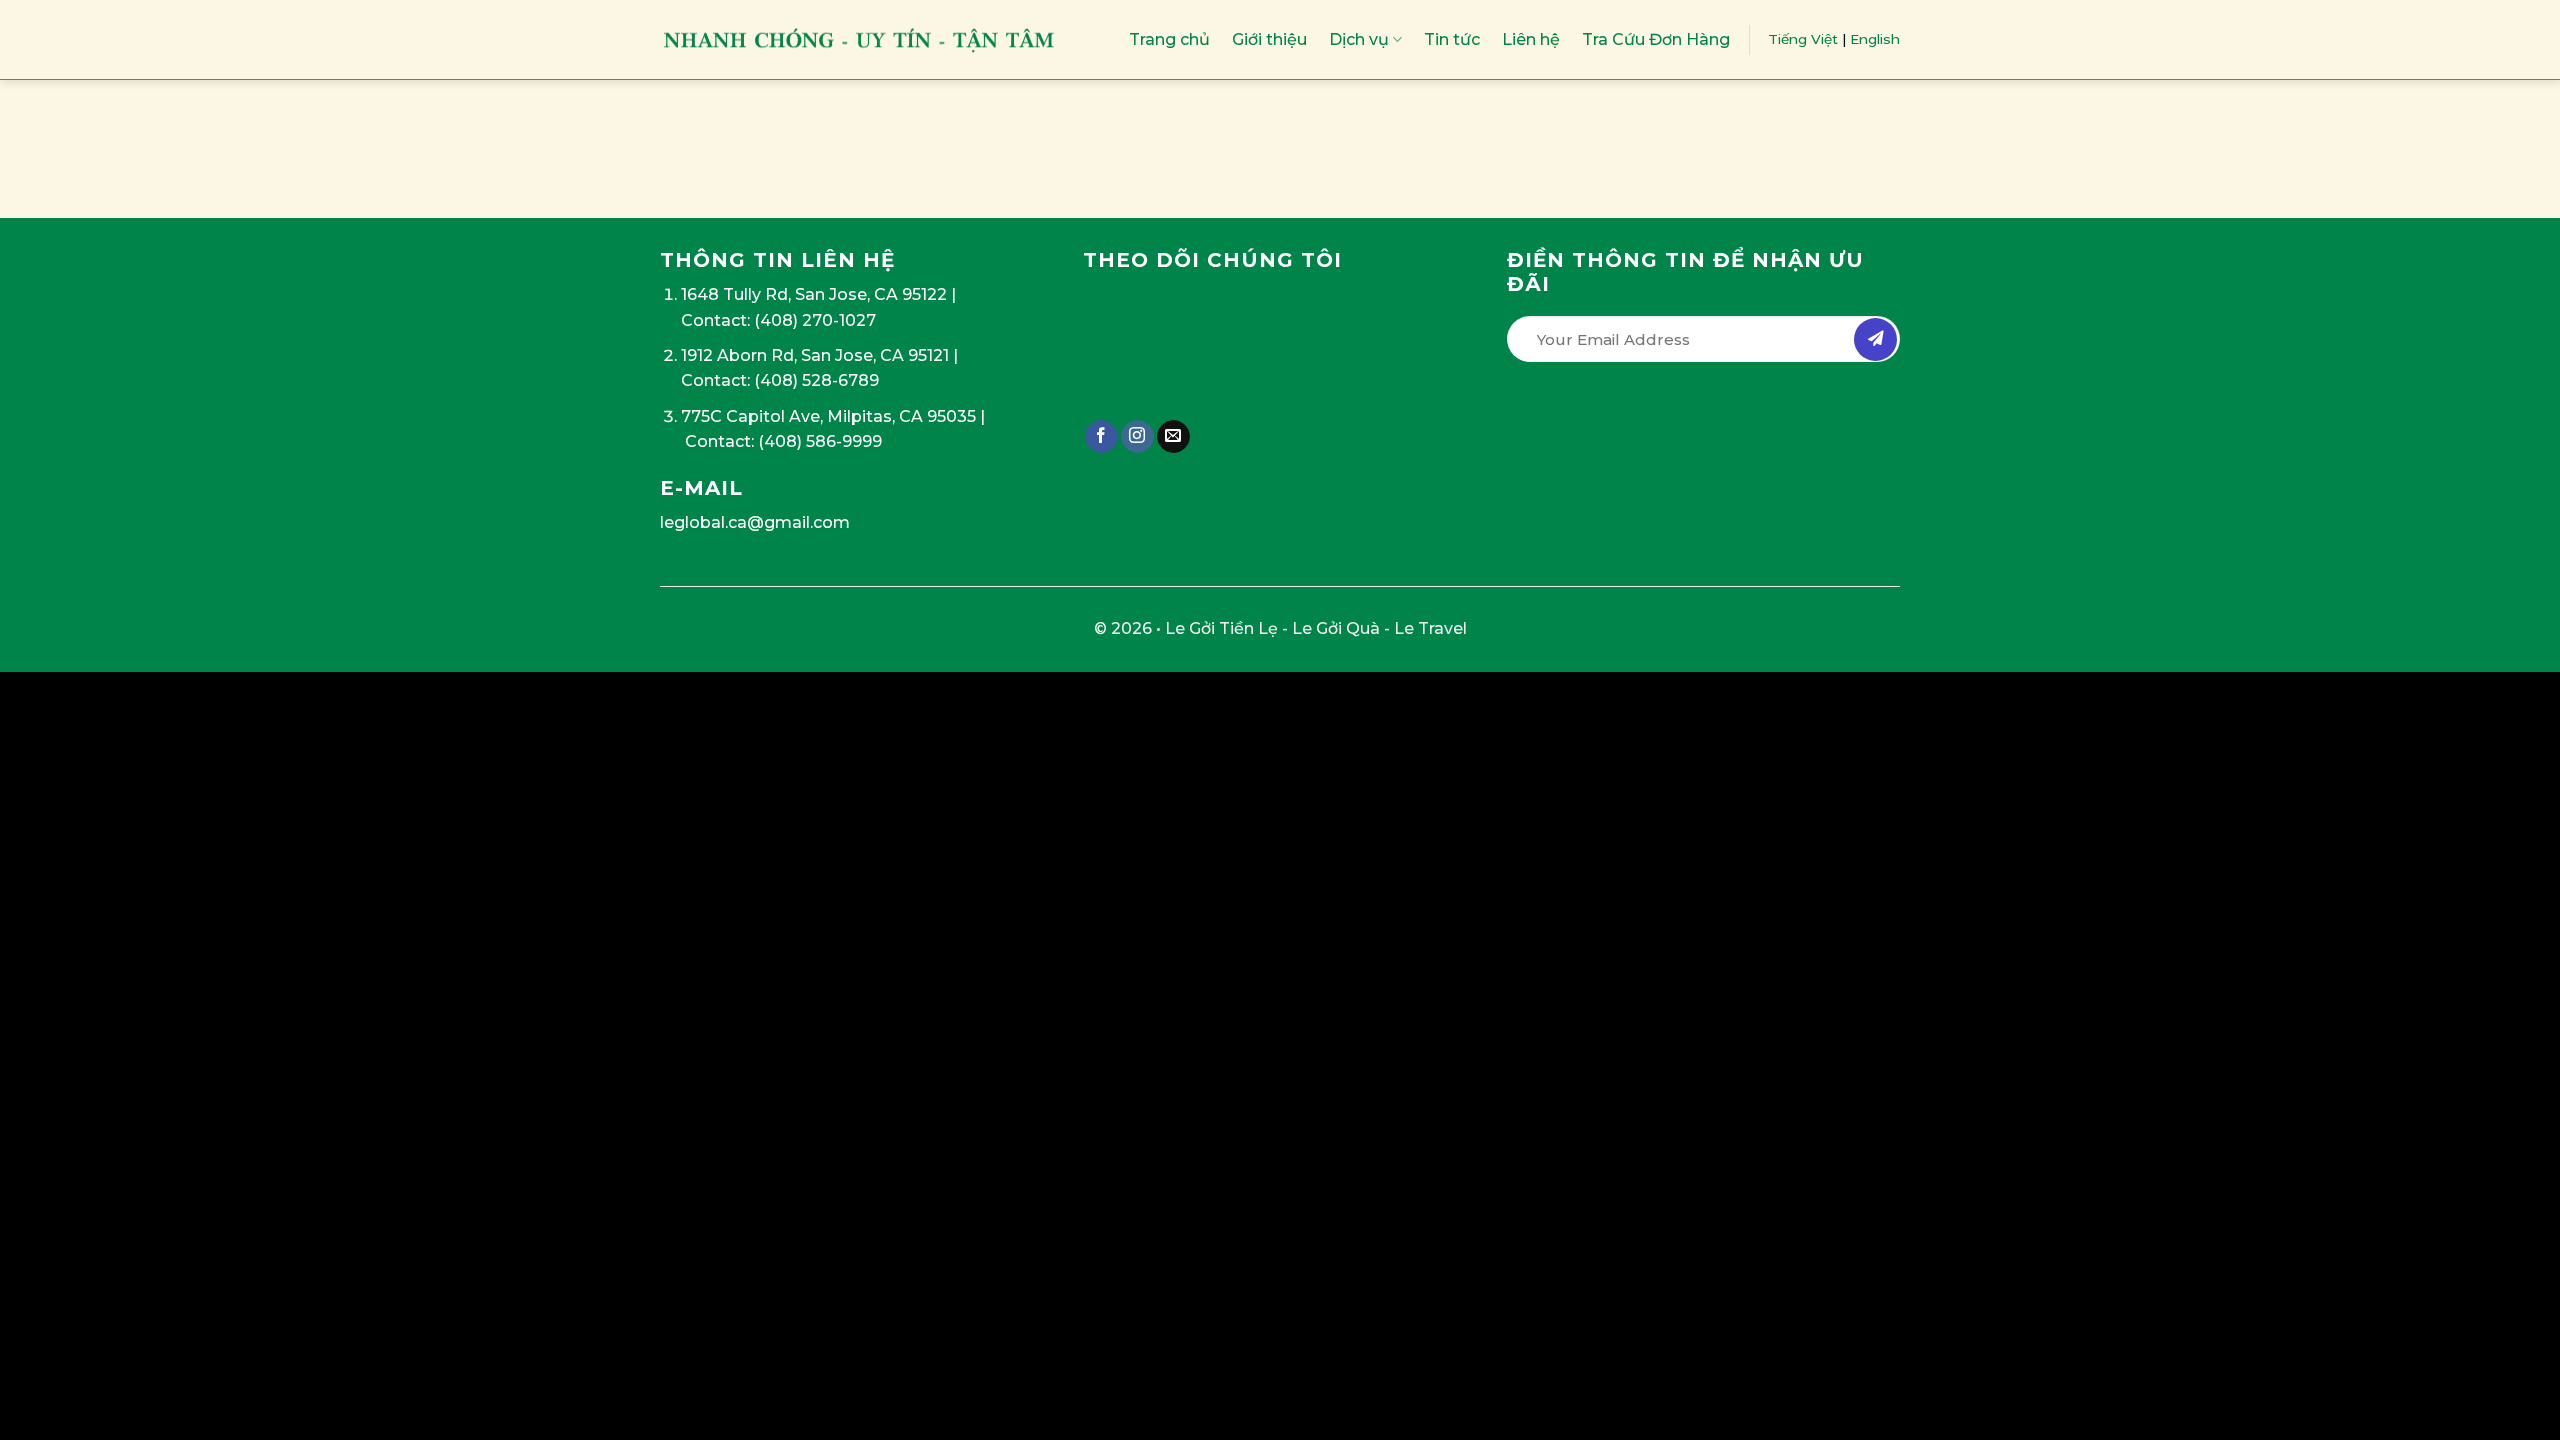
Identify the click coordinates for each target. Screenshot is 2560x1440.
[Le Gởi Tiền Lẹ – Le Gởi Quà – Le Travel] (860, 39)
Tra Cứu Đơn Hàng (1656, 39)
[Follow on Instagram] (1137, 437)
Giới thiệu (1269, 39)
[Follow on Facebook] (1101, 437)
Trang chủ (1169, 39)
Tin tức (1452, 39)
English (1875, 39)
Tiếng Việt (1803, 39)
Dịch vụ (1359, 39)
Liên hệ (1531, 39)
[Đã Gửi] (1875, 339)
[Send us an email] (1173, 437)
